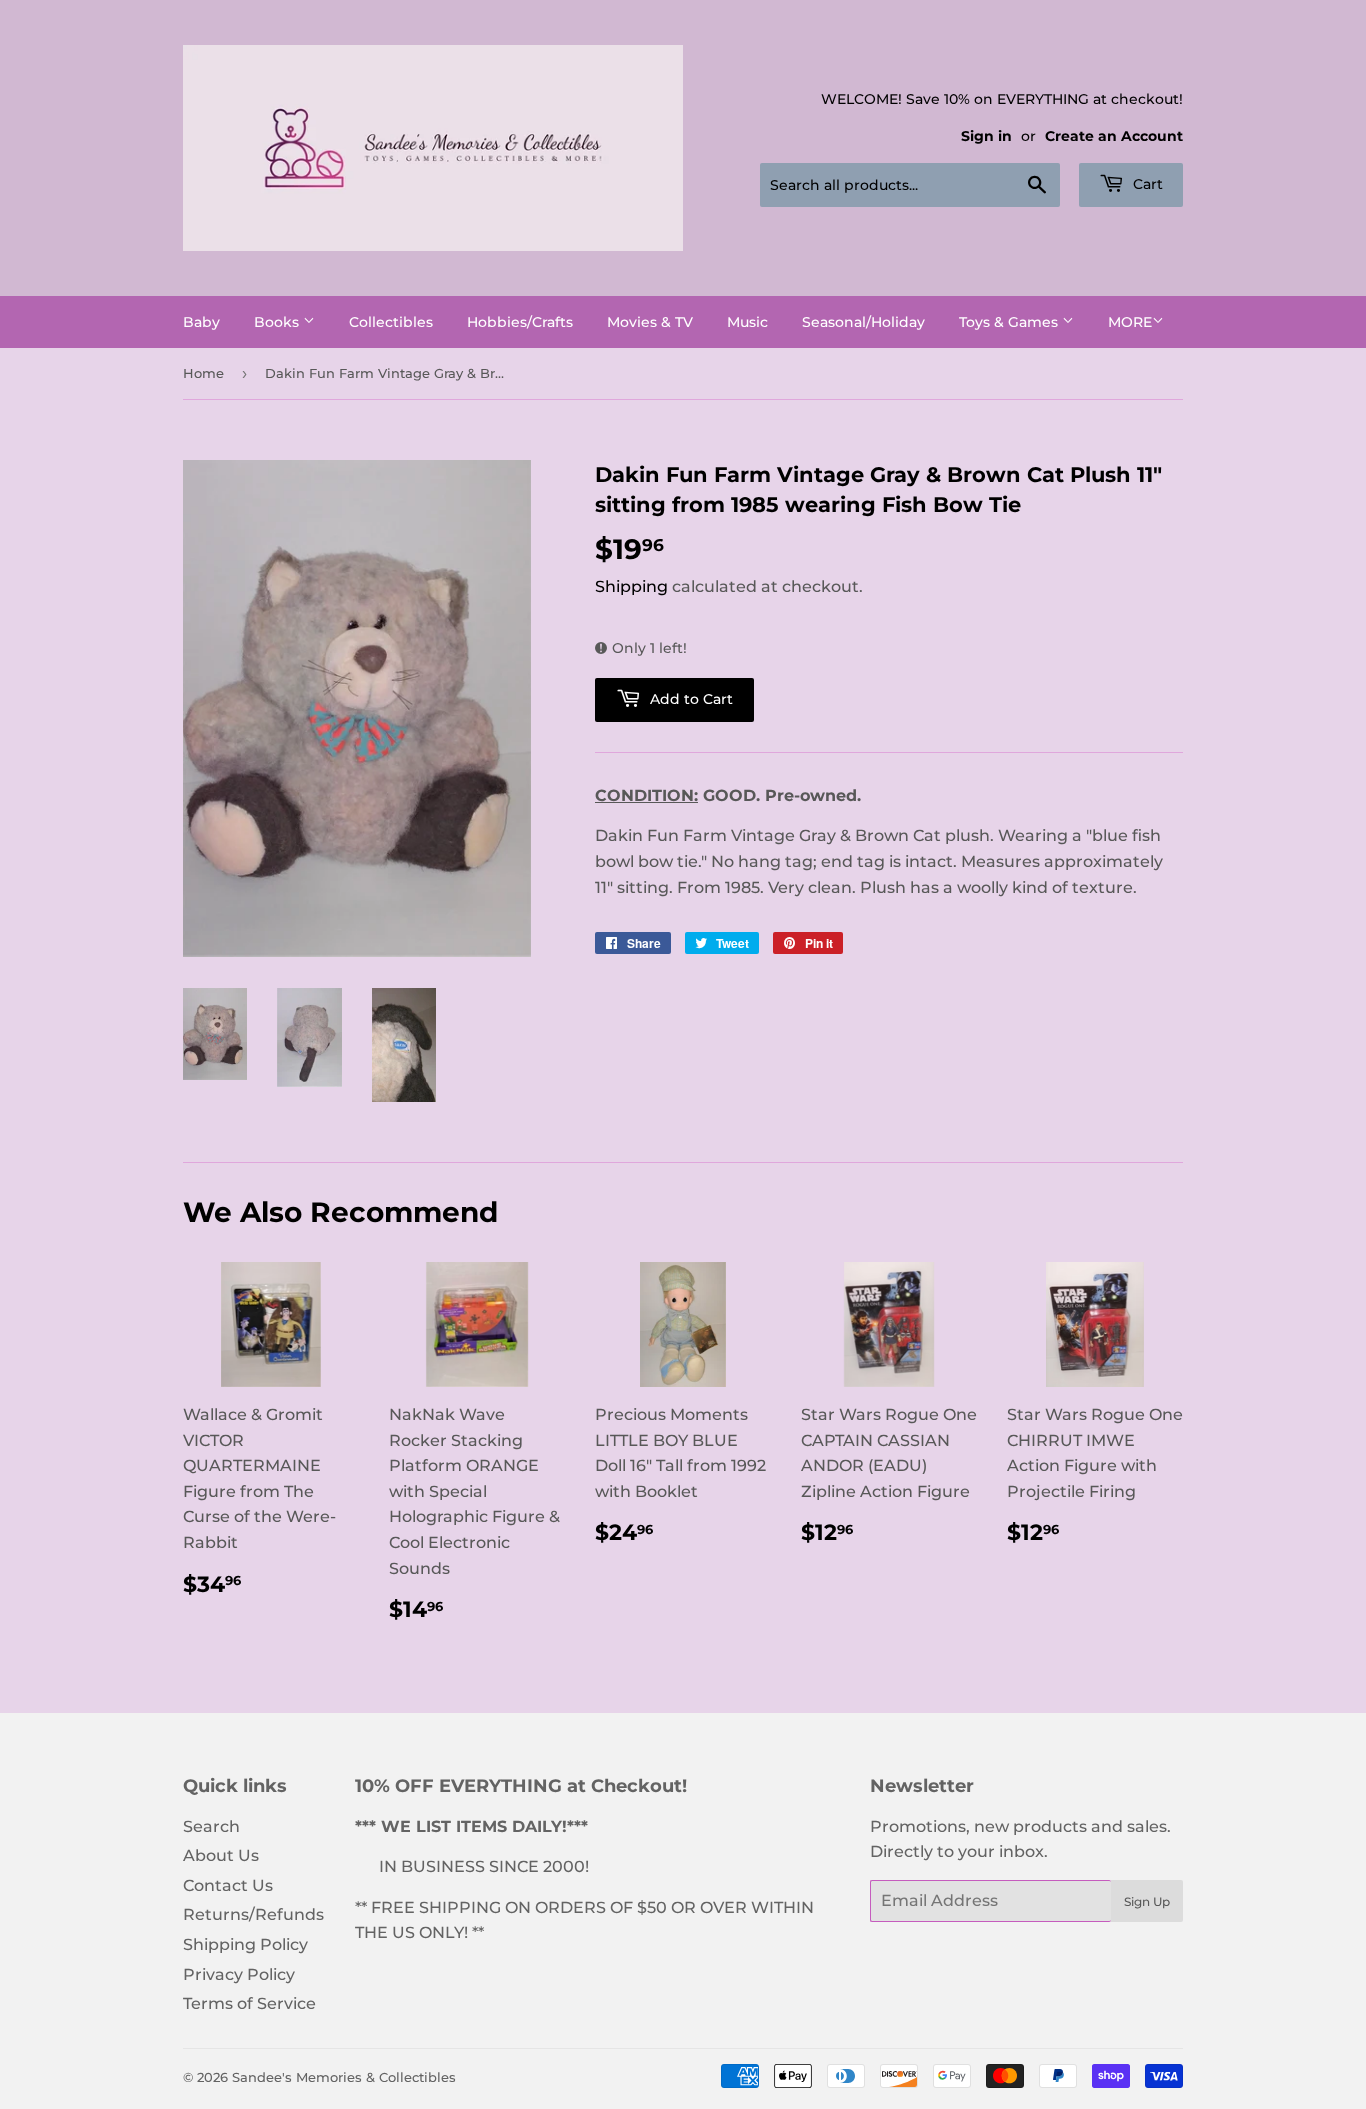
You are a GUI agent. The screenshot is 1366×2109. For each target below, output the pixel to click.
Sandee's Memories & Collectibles (344, 2077)
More (1130, 322)
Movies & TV (650, 322)
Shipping (631, 586)
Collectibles (391, 322)
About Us (221, 1855)
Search (211, 1826)
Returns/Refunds (253, 1914)
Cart (1146, 184)
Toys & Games (1010, 322)
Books (278, 322)
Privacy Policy (239, 1974)
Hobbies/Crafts (520, 322)
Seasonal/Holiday (863, 322)
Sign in (986, 136)
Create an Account (1114, 136)
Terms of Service (249, 2003)
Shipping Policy (245, 1944)
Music (747, 322)
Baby (201, 322)
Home (203, 373)
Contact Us (228, 1885)
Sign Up (1147, 1901)
